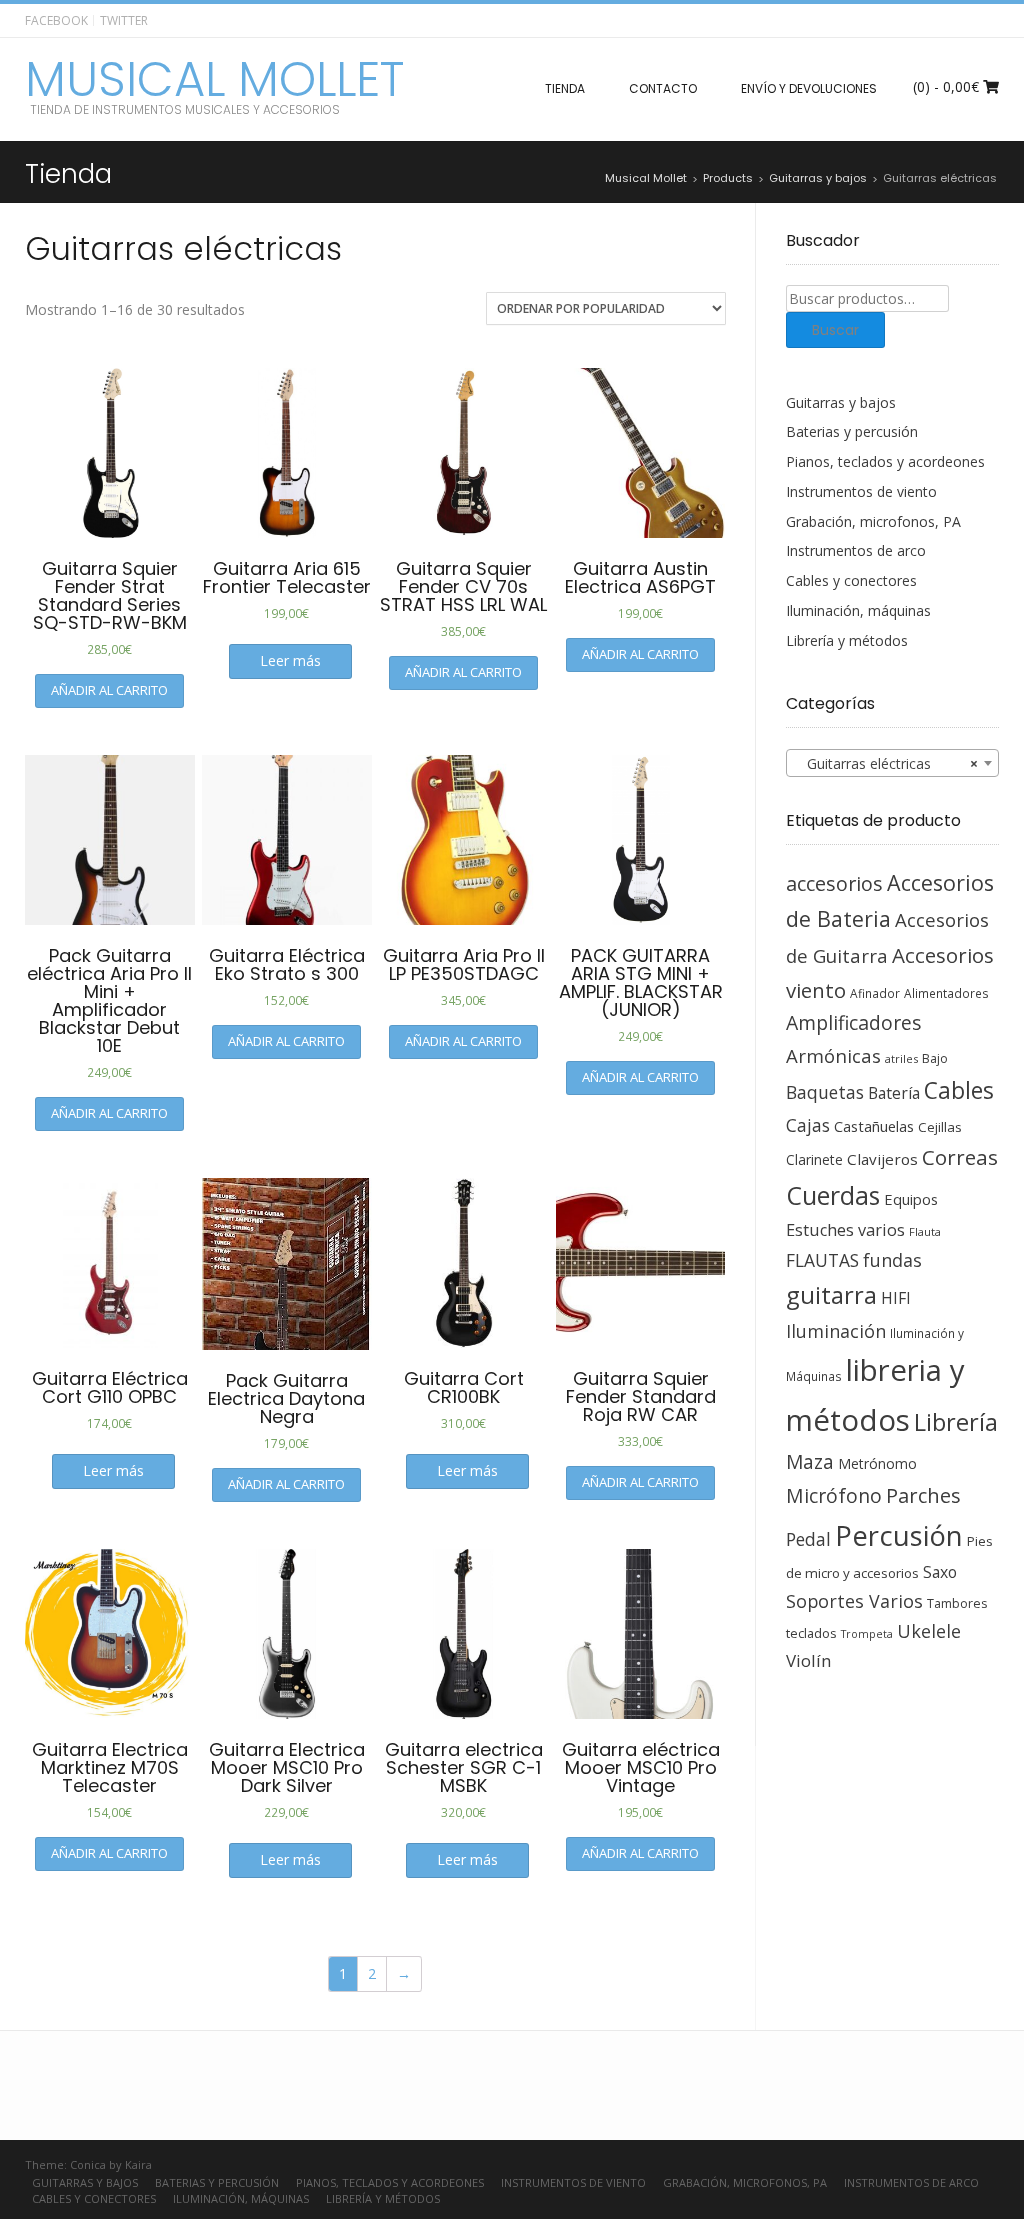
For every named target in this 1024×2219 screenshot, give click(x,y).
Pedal (808, 1539)
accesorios (834, 883)
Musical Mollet (214, 80)
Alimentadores (946, 993)
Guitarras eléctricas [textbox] (887, 763)
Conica (88, 2164)
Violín (808, 1660)
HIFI (896, 1298)
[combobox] (893, 763)
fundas (892, 1260)
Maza (810, 1462)
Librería (956, 1422)
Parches (923, 1495)
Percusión (899, 1535)
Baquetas (825, 1092)
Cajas (808, 1125)
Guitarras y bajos (841, 402)
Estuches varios (845, 1230)
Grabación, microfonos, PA (873, 521)
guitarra (831, 1295)
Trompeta (867, 1634)
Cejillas (940, 1127)
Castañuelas (874, 1126)
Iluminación (836, 1331)
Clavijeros (882, 1159)
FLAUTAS (822, 1260)
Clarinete (814, 1159)
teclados (811, 1633)
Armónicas (833, 1055)
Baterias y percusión (852, 431)
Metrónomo (877, 1463)
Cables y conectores (851, 580)
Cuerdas (833, 1195)
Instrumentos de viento (861, 491)
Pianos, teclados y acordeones (885, 461)
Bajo (935, 1058)
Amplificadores (853, 1022)
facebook (56, 20)
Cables (959, 1090)
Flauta (925, 1231)
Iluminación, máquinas (858, 610)
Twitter (124, 20)
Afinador (875, 993)
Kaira (138, 2164)
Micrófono (834, 1495)
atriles (901, 1058)
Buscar (835, 330)
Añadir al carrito (109, 690)
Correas (960, 1157)
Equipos (911, 1199)
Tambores (957, 1603)
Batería (894, 1093)
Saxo (940, 1572)
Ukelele (929, 1631)
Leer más (290, 660)
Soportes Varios (854, 1601)
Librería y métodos (847, 640)
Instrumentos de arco (856, 550)
